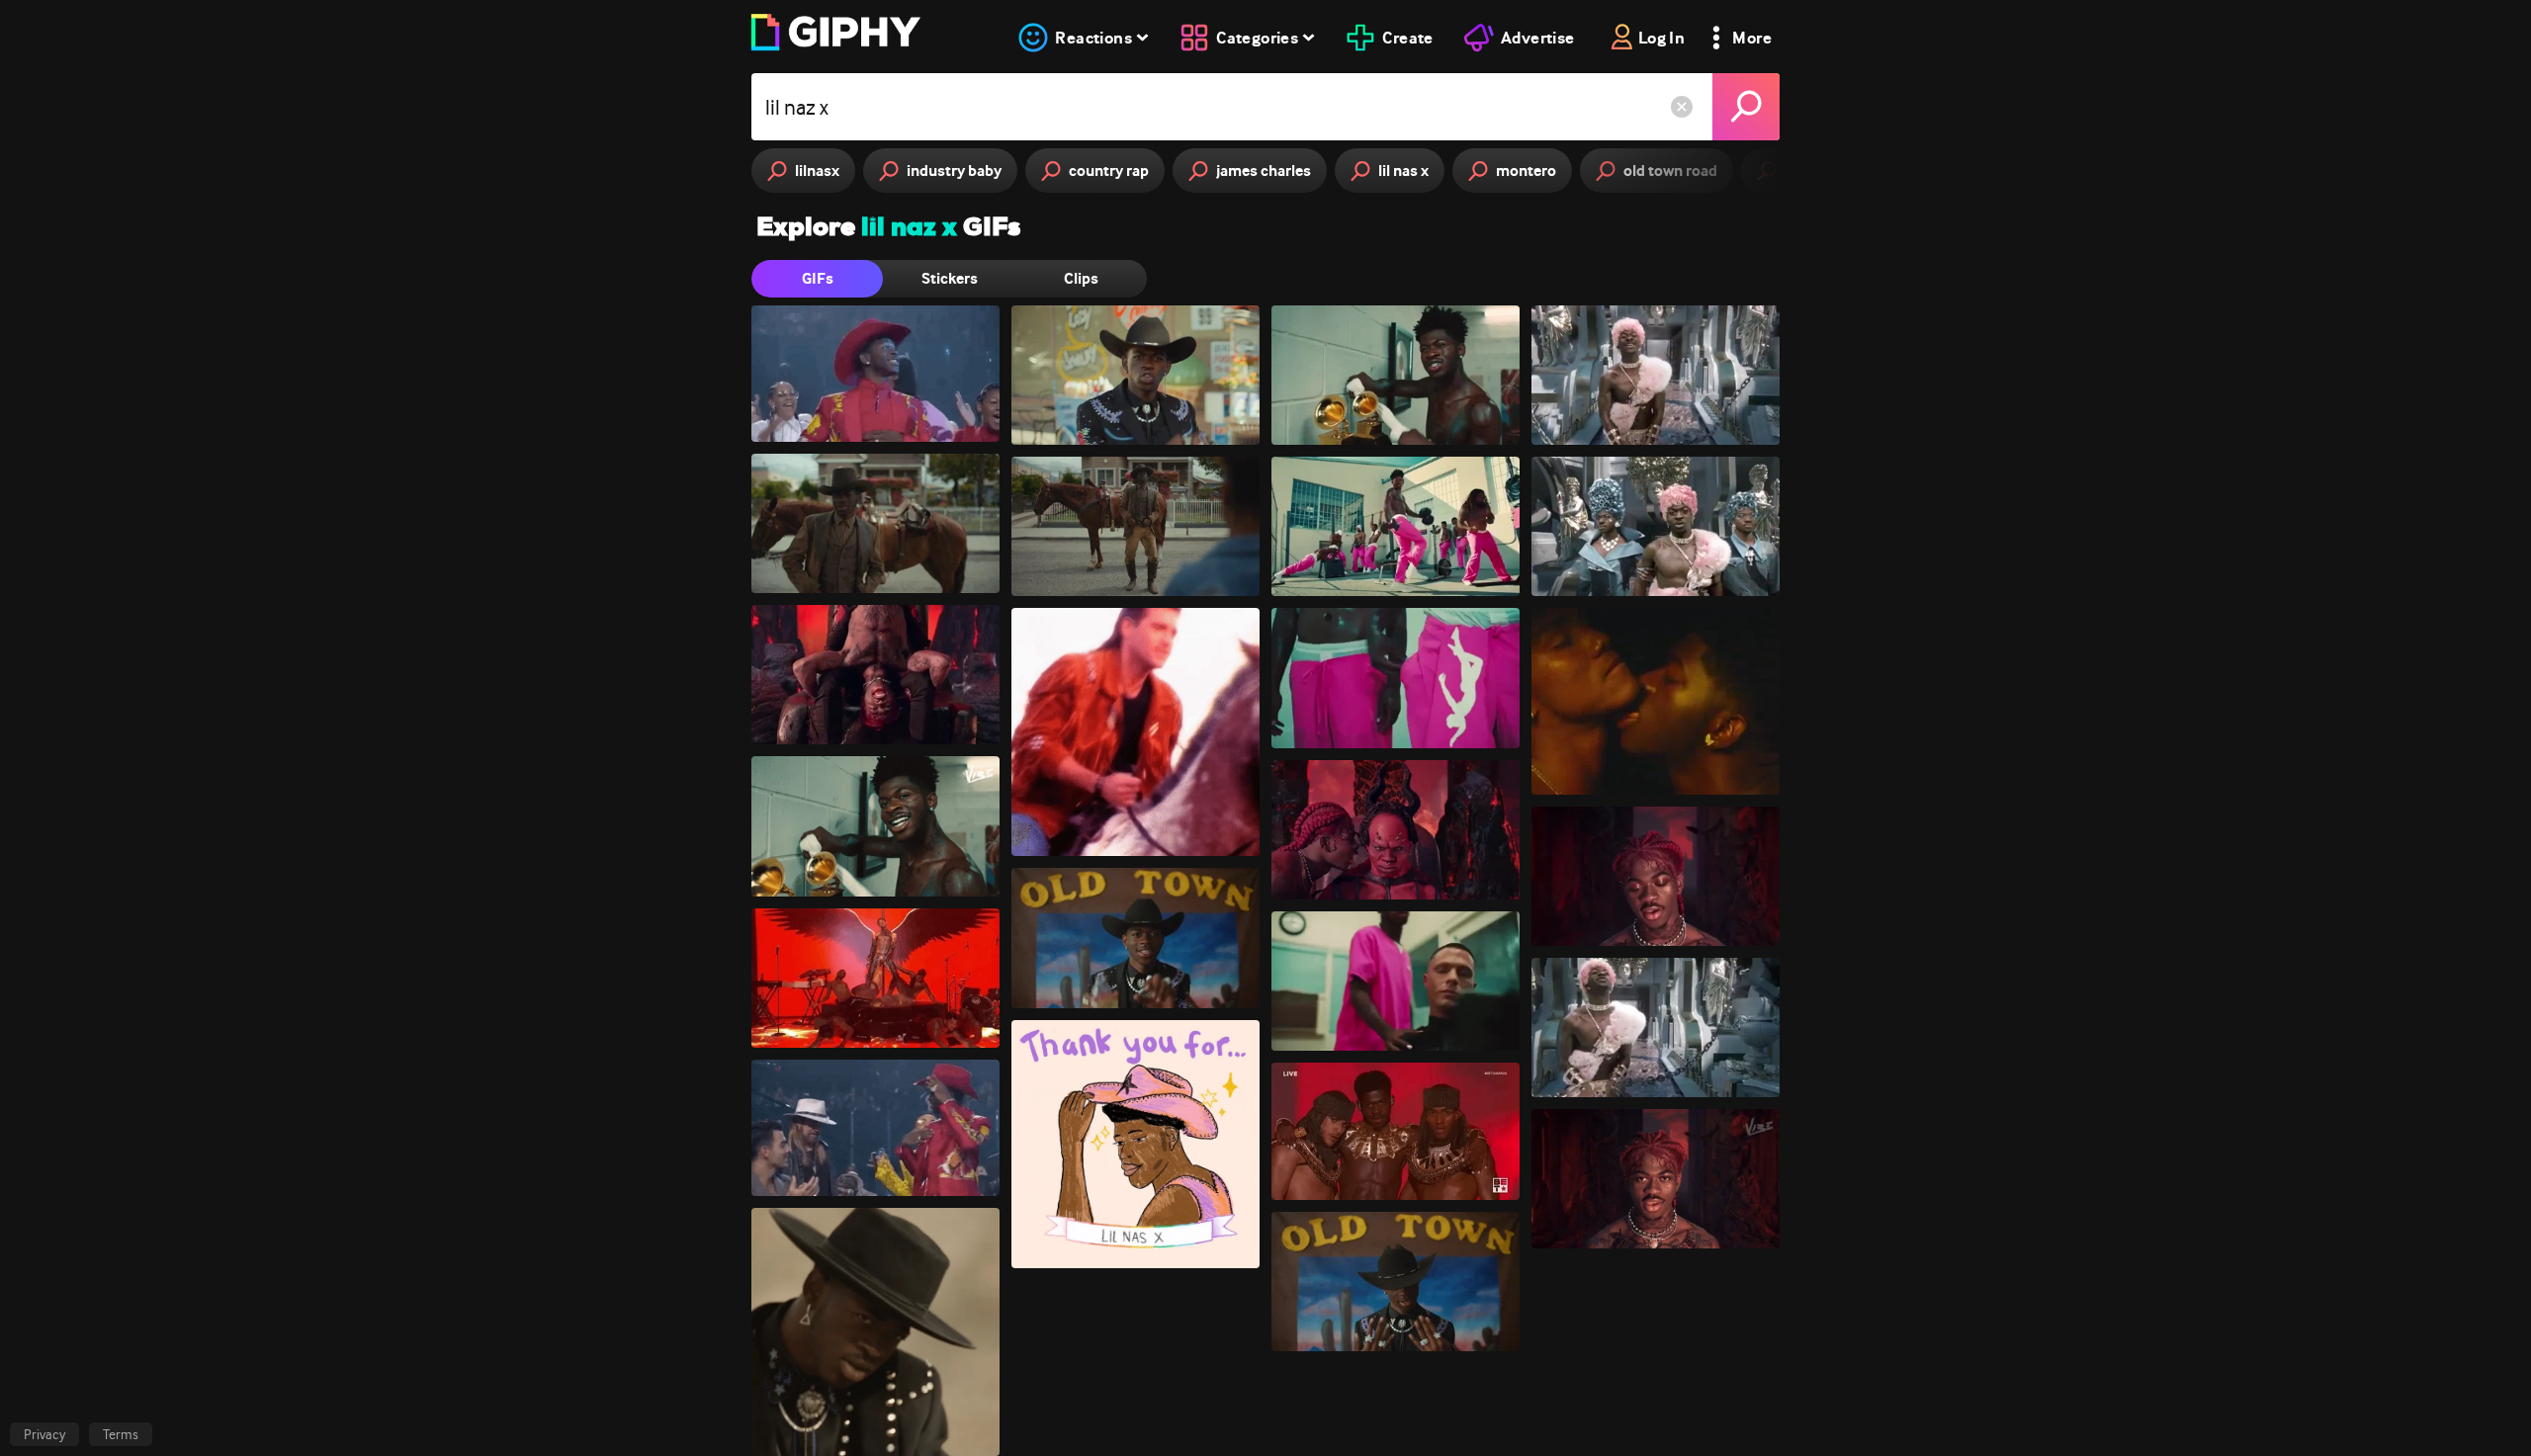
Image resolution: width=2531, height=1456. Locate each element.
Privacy (44, 1434)
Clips (1081, 278)
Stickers (950, 278)
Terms (121, 1434)
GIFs (818, 278)
